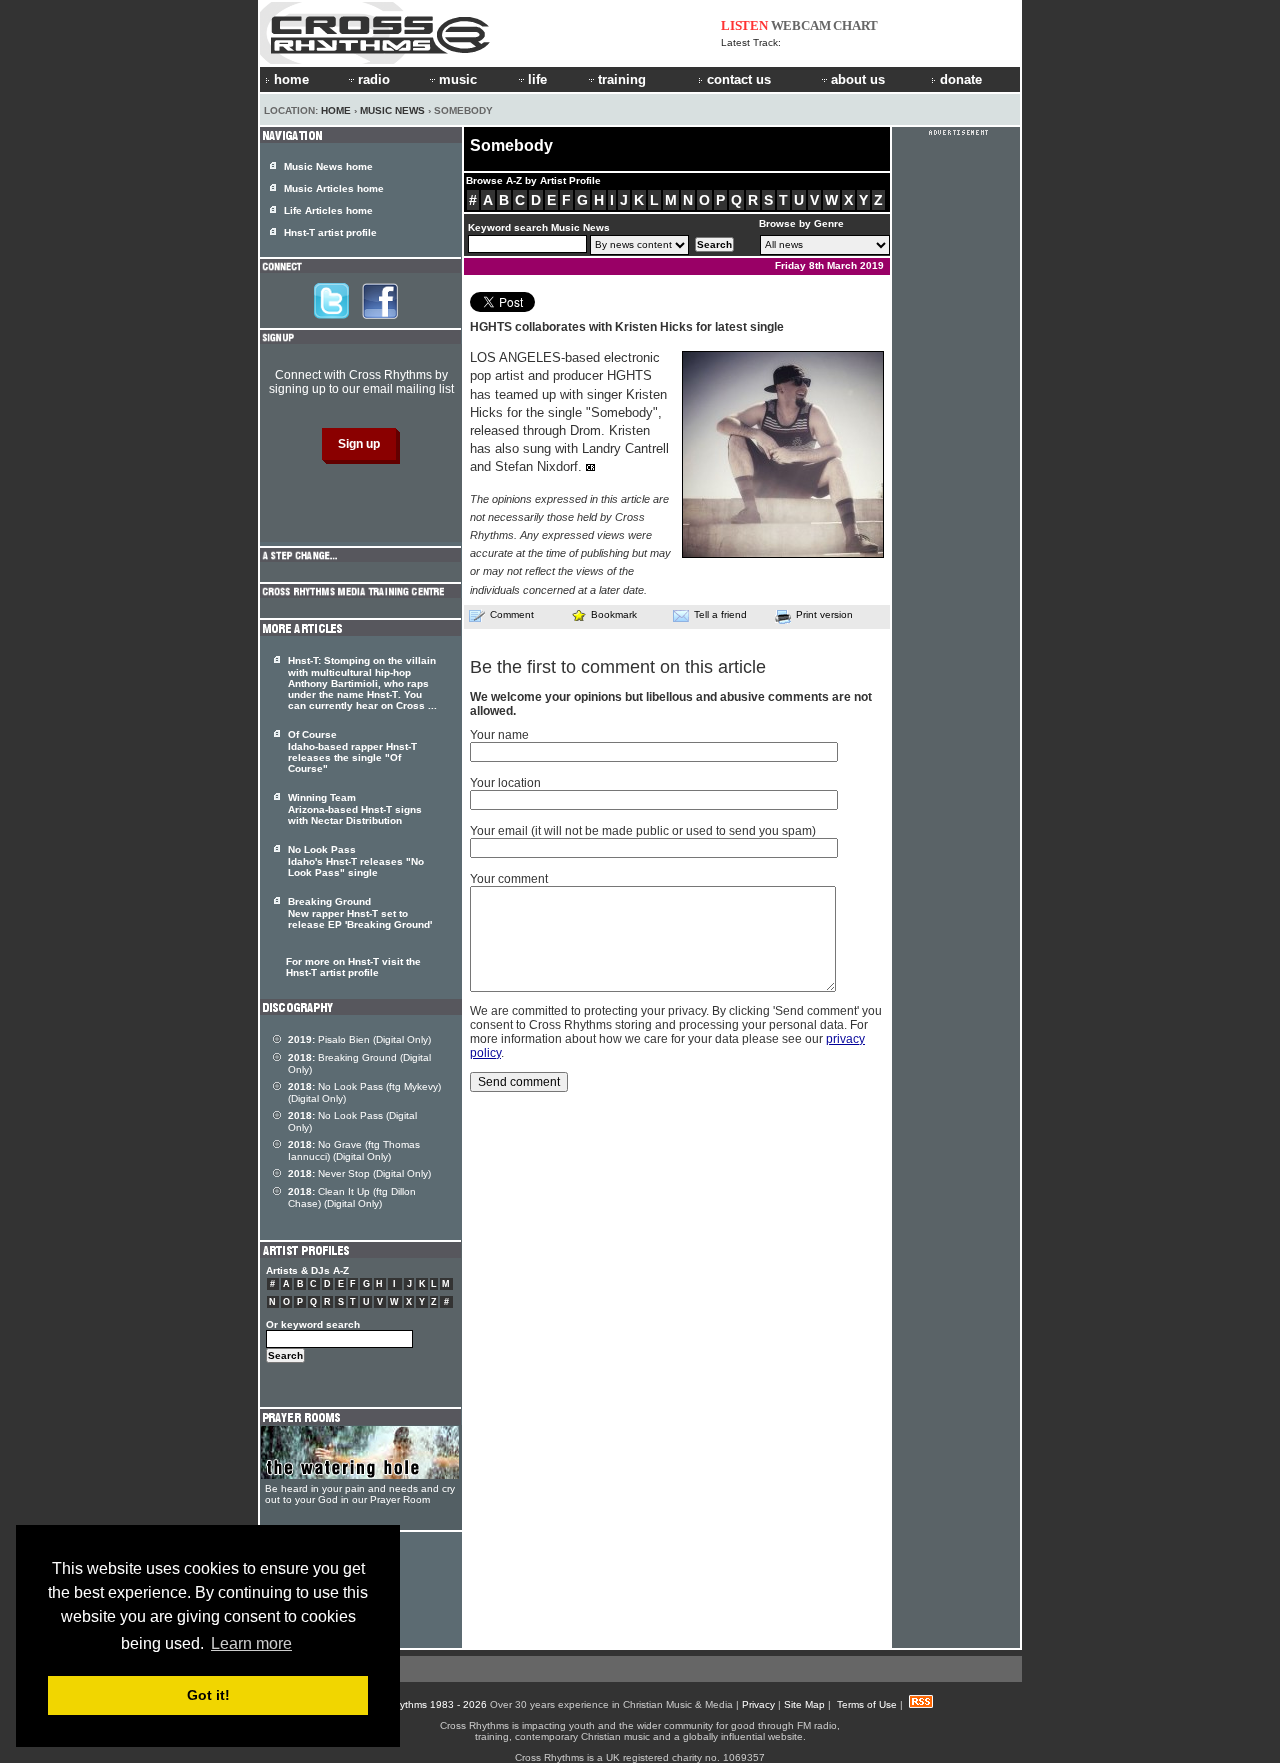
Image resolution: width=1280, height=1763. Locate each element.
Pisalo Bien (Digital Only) (359, 1039)
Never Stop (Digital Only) (359, 1173)
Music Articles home (334, 188)
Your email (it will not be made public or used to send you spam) (643, 831)
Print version (824, 614)
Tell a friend (720, 614)
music (458, 79)
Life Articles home (328, 210)
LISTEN (744, 25)
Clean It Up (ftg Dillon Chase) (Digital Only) (352, 1197)
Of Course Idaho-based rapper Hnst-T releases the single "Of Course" (352, 751)
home (291, 79)
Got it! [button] (208, 1695)
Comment (512, 614)
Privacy (758, 1704)
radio (374, 79)
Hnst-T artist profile (330, 232)
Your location (505, 783)
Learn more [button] (251, 1643)
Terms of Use (867, 1704)
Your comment (509, 879)
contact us (739, 79)
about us (858, 79)
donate (961, 79)
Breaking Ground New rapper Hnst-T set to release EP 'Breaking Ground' (360, 913)
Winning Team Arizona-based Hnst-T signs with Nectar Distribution (355, 809)
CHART (855, 25)
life (537, 79)
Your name (499, 735)
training (622, 79)
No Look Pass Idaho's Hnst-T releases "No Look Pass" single (356, 861)
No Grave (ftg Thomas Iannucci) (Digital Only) (354, 1150)
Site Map (804, 1704)
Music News (392, 110)
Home (336, 110)
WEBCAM (801, 25)
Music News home (328, 166)
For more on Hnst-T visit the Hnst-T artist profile (353, 967)
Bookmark (614, 614)
